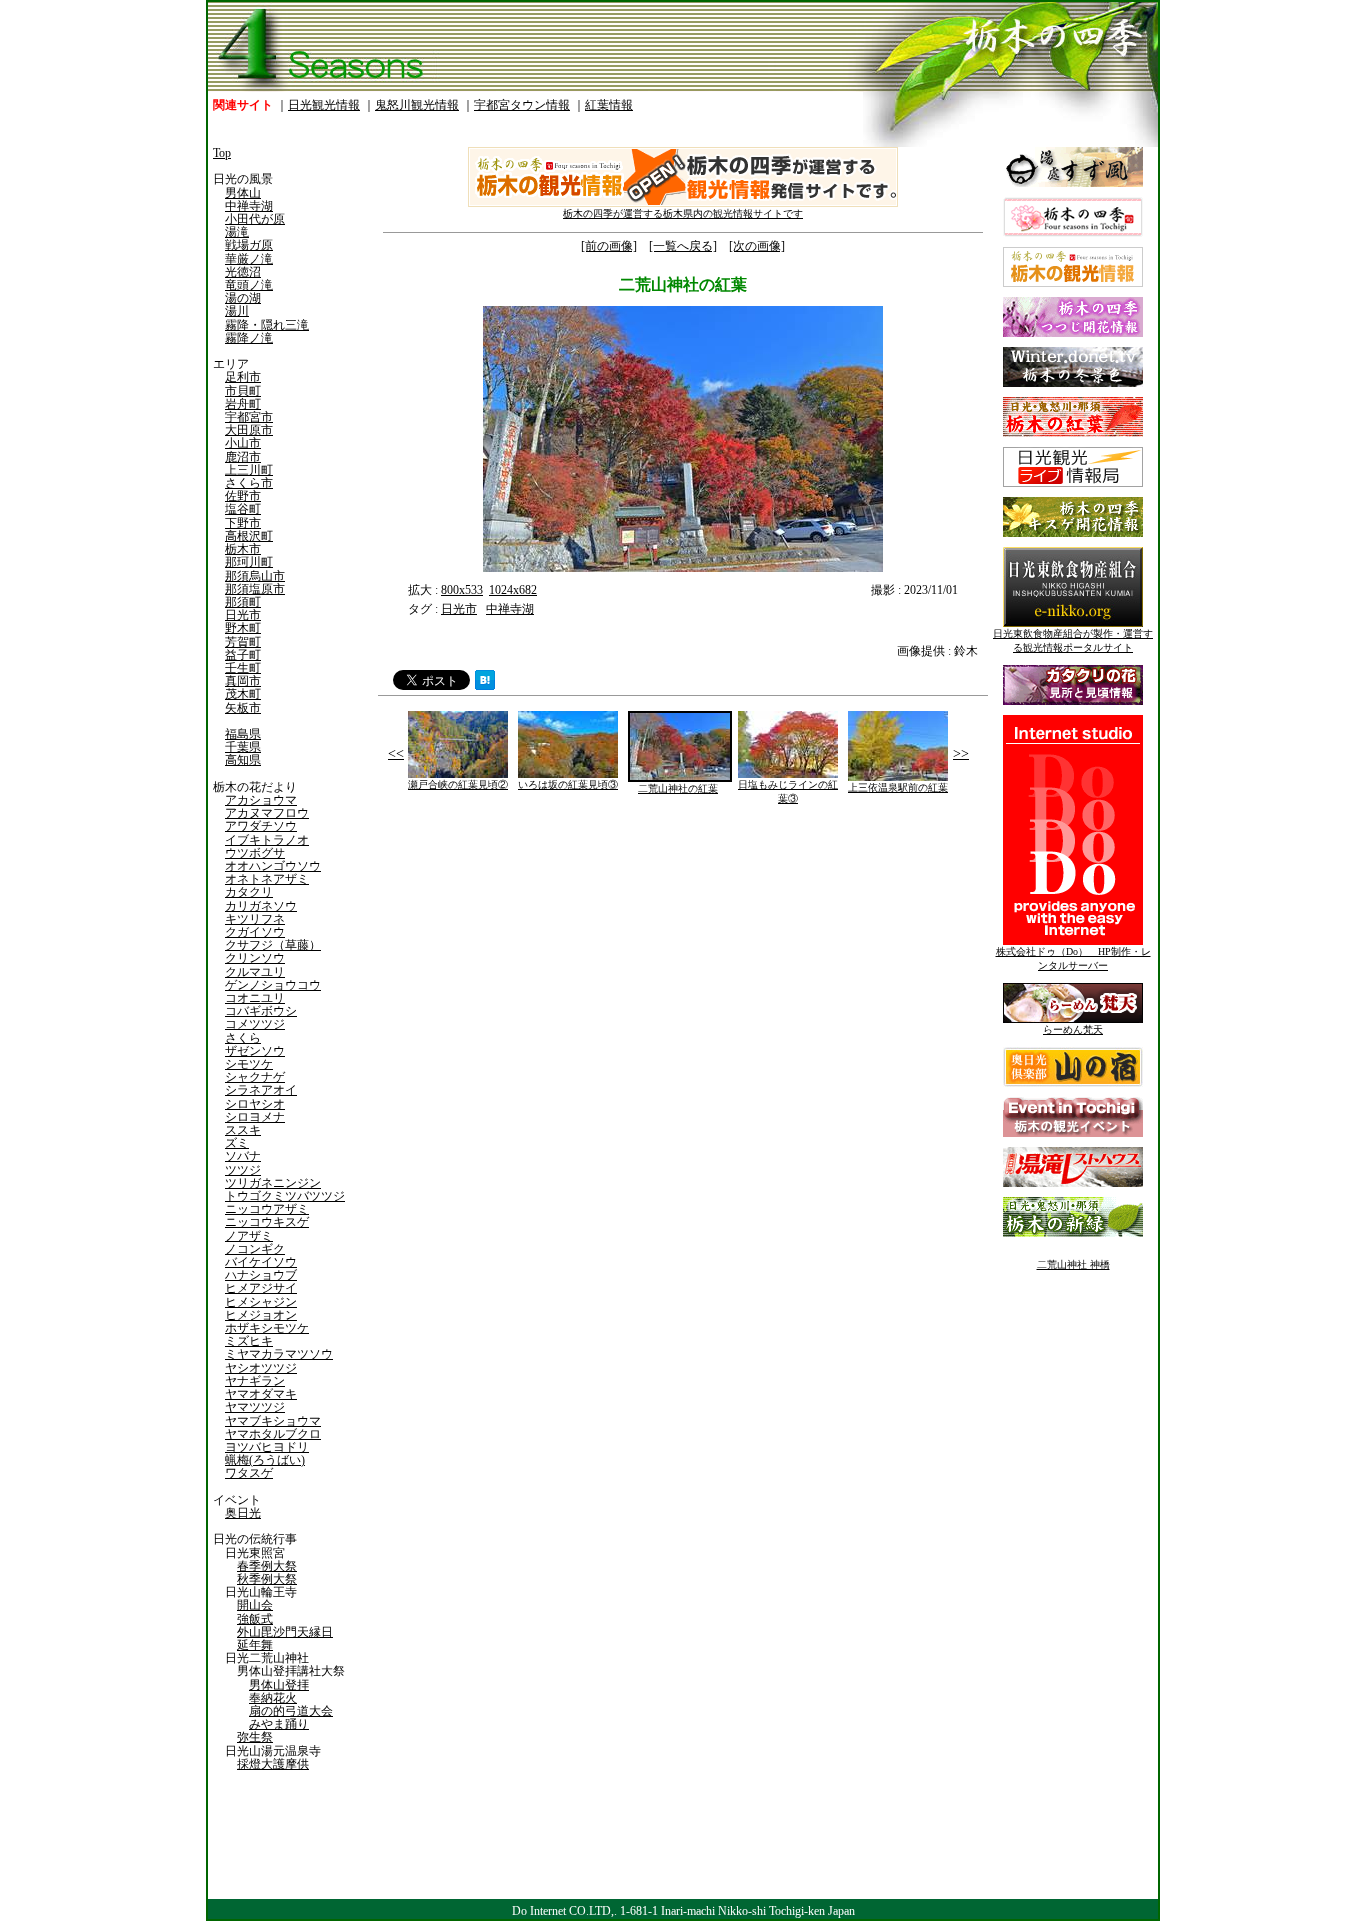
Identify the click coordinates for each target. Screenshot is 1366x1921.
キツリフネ (255, 919)
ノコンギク (255, 1249)
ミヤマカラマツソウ (279, 1354)
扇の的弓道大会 (291, 1711)
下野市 (243, 523)
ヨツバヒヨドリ (267, 1447)
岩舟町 (243, 404)
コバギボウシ (261, 1011)
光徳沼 (243, 272)
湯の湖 (243, 298)
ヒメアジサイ (261, 1288)
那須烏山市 (255, 576)
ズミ (237, 1143)
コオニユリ (255, 998)
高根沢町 (249, 536)
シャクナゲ (255, 1077)
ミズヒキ (249, 1341)
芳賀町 (243, 642)
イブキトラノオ (267, 840)
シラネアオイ (261, 1090)
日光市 (243, 615)
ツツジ (243, 1170)
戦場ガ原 (249, 245)
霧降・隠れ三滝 (267, 325)
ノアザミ (249, 1236)
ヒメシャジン (261, 1302)
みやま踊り (279, 1724)
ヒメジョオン (261, 1315)
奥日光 (243, 1513)
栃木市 (243, 549)
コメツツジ (255, 1024)
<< (396, 753)
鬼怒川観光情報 (417, 105)
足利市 (243, 377)
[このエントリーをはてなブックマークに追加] (485, 685)
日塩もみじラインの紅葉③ (788, 791)
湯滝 (237, 232)
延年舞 (255, 1645)
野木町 (243, 628)
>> (961, 753)
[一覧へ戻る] (683, 246)
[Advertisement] (528, 981)
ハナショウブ (261, 1275)
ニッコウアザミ (267, 1209)
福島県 (243, 734)
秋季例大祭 (267, 1579)
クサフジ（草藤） (273, 945)
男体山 (243, 193)
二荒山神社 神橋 (1073, 1264)
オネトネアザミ (267, 879)
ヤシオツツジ (261, 1368)
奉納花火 (273, 1698)
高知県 (243, 760)
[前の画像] (609, 246)
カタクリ (249, 892)
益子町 (243, 655)
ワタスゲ (249, 1473)
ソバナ (243, 1156)
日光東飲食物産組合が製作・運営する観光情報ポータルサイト (1073, 640)
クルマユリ (255, 972)
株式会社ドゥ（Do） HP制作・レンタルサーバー (1073, 958)
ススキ (243, 1130)
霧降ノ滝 (249, 338)
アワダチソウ (261, 826)
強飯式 (255, 1619)
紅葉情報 (609, 105)
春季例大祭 (267, 1566)
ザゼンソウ (255, 1051)
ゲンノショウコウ (273, 985)
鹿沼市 (243, 457)
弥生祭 (255, 1737)
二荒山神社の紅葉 (678, 788)
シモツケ (249, 1064)
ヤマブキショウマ (273, 1421)
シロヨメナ (255, 1117)
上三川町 (249, 470)
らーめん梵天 (1073, 1029)
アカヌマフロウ (267, 813)
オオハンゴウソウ (273, 866)
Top (222, 153)
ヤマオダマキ (261, 1394)
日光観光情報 (324, 105)
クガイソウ (255, 932)
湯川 (237, 311)
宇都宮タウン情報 (522, 105)
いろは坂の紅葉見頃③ (568, 784)
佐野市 (243, 496)
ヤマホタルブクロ (273, 1434)
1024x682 (513, 590)
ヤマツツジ (255, 1407)
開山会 (255, 1605)
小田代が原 (255, 219)
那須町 (243, 602)
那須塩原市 (255, 589)
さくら (243, 1038)
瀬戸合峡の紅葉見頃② (458, 784)
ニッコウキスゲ (267, 1222)
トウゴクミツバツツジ (285, 1196)
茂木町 (243, 694)
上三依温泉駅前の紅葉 (898, 787)
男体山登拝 (279, 1685)
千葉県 (243, 747)
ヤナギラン (255, 1381)
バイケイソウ (261, 1262)
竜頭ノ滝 (249, 285)
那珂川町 (249, 562)
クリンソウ (255, 958)
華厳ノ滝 (249, 259)
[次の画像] (757, 246)
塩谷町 (243, 509)
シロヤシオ (255, 1104)
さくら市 (249, 483)
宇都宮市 (249, 417)
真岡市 (243, 681)
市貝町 (243, 391)
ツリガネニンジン (273, 1183)
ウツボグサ (255, 853)
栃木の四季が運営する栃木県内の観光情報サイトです (683, 213)
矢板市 (243, 708)
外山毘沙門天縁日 (285, 1632)
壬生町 (243, 668)
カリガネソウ (261, 906)
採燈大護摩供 (273, 1764)
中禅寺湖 (249, 206)
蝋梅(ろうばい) (265, 1460)
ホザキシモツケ (267, 1328)
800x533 (462, 590)
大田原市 (249, 430)
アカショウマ (261, 800)
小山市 (243, 443)
